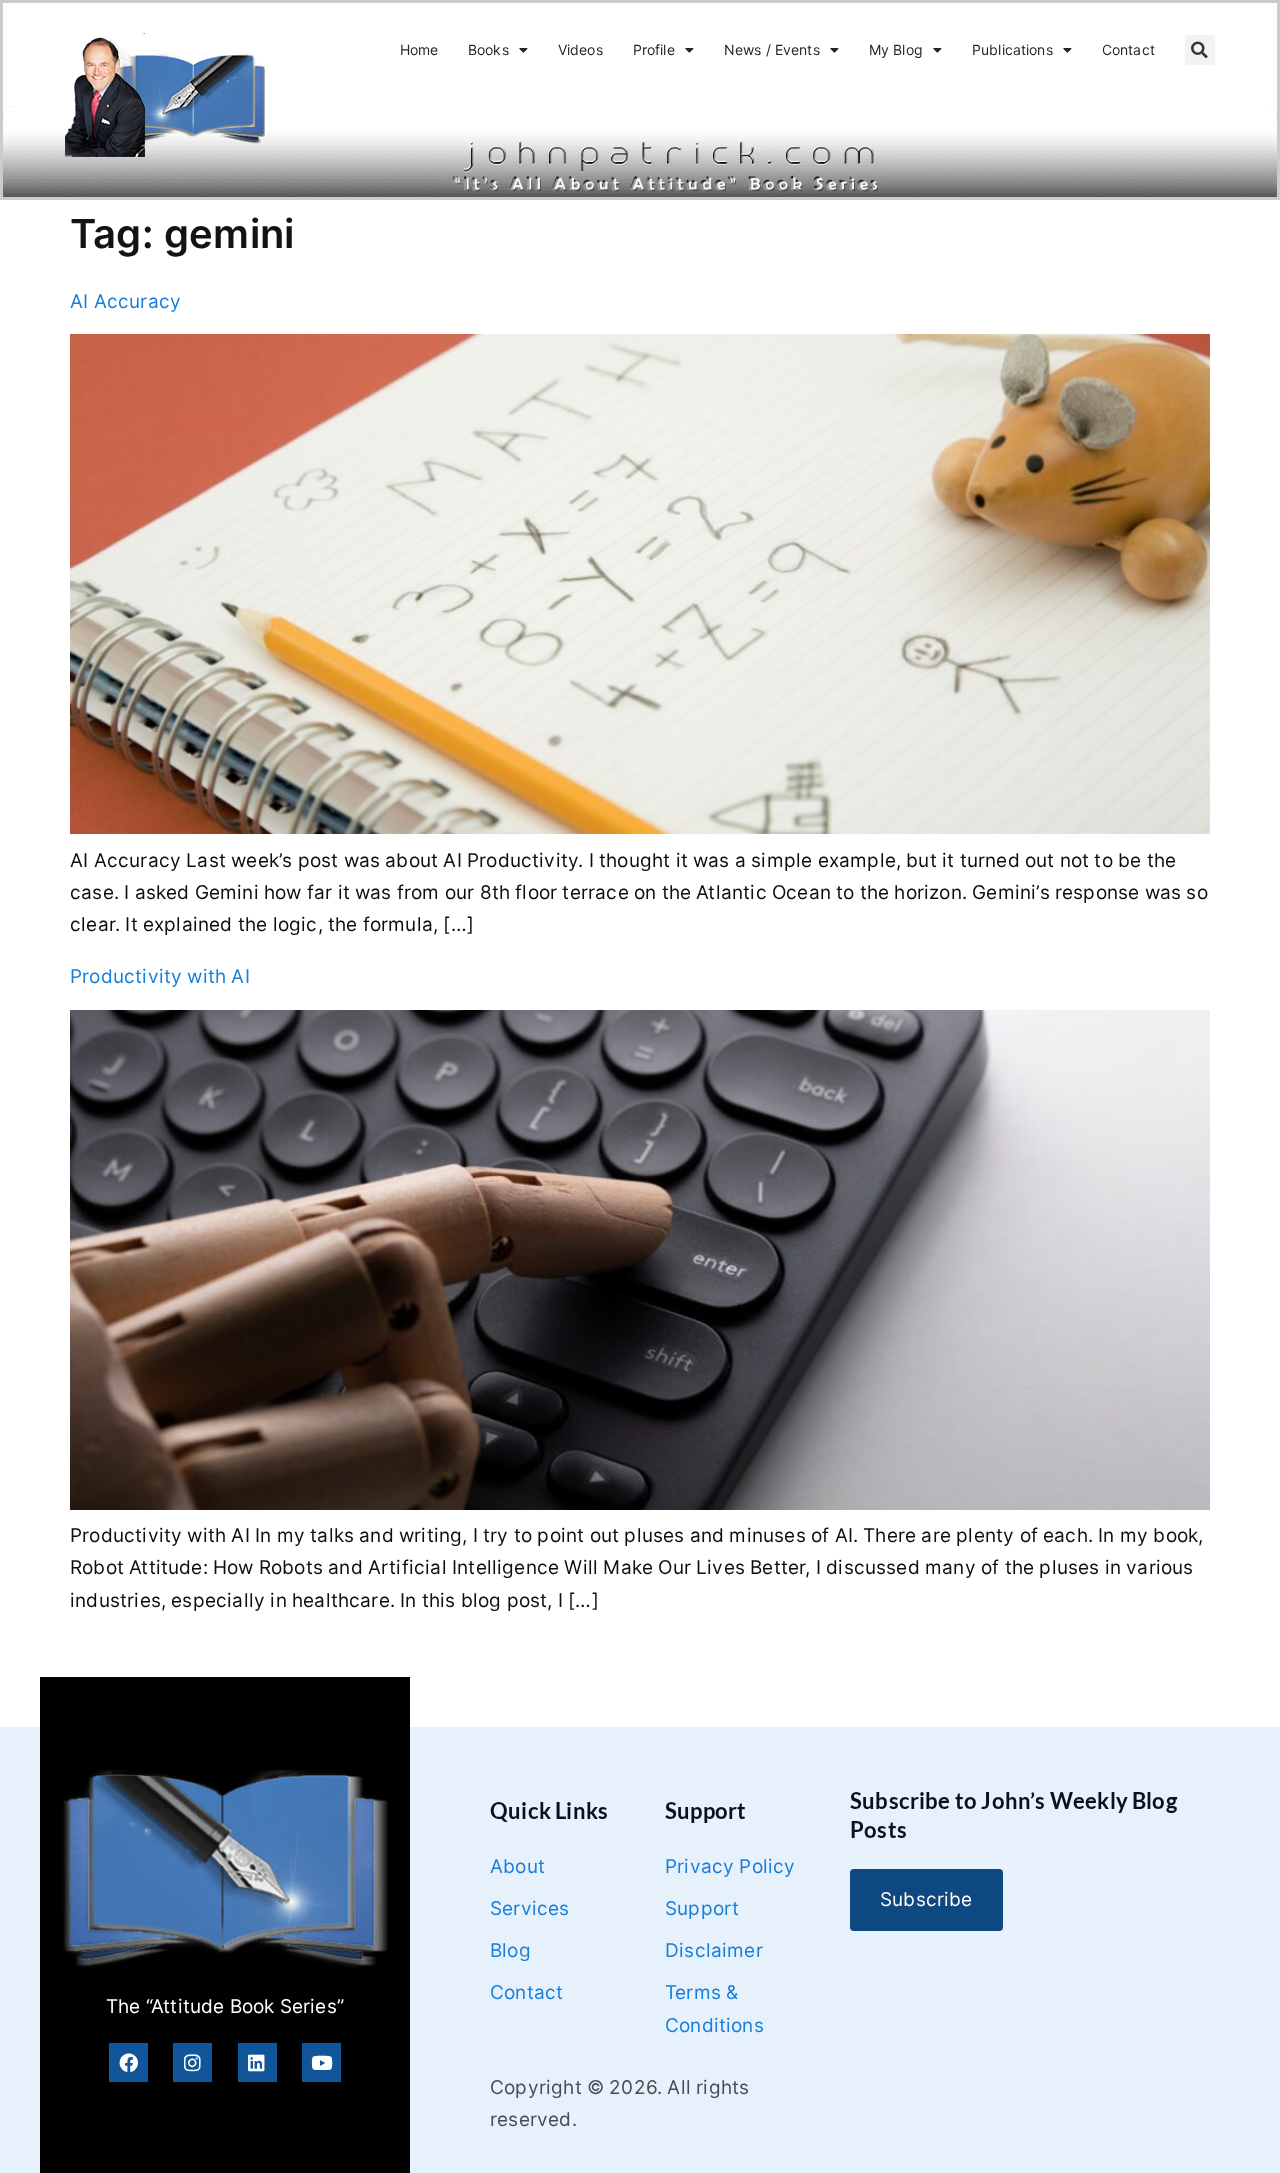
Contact (1128, 49)
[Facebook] (128, 2062)
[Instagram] (192, 2062)
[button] (1200, 50)
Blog (510, 1950)
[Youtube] (321, 2062)
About (517, 1866)
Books (488, 49)
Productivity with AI (160, 976)
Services (530, 1908)
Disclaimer (714, 1950)
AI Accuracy (125, 301)
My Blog (896, 49)
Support (702, 1908)
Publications (1012, 49)
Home (419, 49)
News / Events (772, 49)
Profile (654, 49)
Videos (580, 49)
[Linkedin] (257, 2062)
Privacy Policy (730, 1866)
